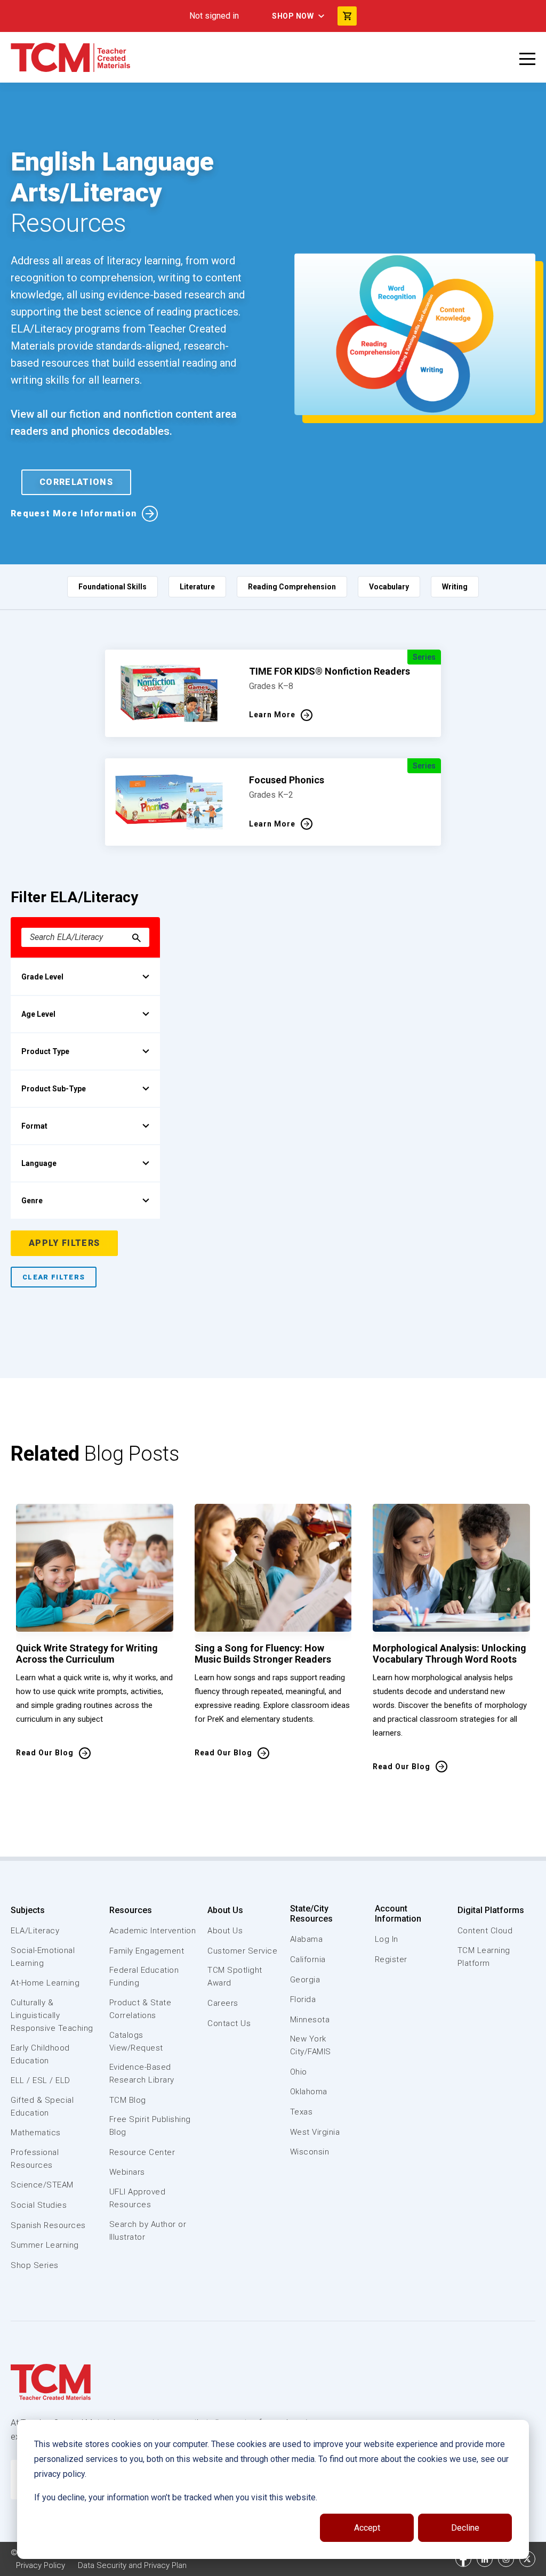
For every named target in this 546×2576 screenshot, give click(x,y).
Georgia (305, 1980)
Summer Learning (45, 2245)
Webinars (127, 2172)
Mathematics (36, 2133)
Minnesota (310, 2020)
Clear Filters (54, 1277)
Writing (455, 587)
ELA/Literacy (35, 1931)
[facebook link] (463, 2559)
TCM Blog (128, 2100)
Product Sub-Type (54, 1089)
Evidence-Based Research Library (142, 2073)
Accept (367, 2528)
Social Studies (39, 2205)
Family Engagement (147, 1951)
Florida (303, 1999)
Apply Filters (64, 1243)
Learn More (272, 715)
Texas (302, 2112)
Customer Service (242, 1951)
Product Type (45, 1051)
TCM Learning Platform (484, 1957)
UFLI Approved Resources (138, 2198)
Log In (387, 1939)
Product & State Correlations (140, 2009)
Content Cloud (485, 1931)
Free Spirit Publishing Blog (150, 2126)
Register (391, 1959)
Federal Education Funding (144, 1976)
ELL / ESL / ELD (41, 2080)
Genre (32, 1201)
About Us (225, 1910)
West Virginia (315, 2132)
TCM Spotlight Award (235, 1976)
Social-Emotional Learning (43, 1957)
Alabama (307, 1939)
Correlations (76, 482)
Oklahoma (309, 2092)
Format (34, 1126)
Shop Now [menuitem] (293, 16)
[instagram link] (506, 2559)
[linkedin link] (485, 2559)
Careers (223, 2003)
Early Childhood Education (40, 2054)
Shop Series (35, 2265)
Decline (465, 2528)
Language (39, 1163)
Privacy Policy (41, 2565)
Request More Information (74, 513)
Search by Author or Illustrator (148, 2231)
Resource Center (142, 2152)
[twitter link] (527, 2559)
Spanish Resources (48, 2225)
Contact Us (229, 2023)
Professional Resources (35, 2159)
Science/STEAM (42, 2185)
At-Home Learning (45, 1983)
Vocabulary (389, 587)
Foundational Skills (113, 587)
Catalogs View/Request (136, 2042)
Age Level (38, 1014)
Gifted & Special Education (42, 2107)
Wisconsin (310, 2152)
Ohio (299, 2072)
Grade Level (42, 977)
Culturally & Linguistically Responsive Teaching (52, 2015)
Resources (131, 1910)
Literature (197, 587)
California (308, 1959)
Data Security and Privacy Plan (132, 2565)
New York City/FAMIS (311, 2045)
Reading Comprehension (292, 587)
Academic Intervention (153, 1931)
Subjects (28, 1910)
